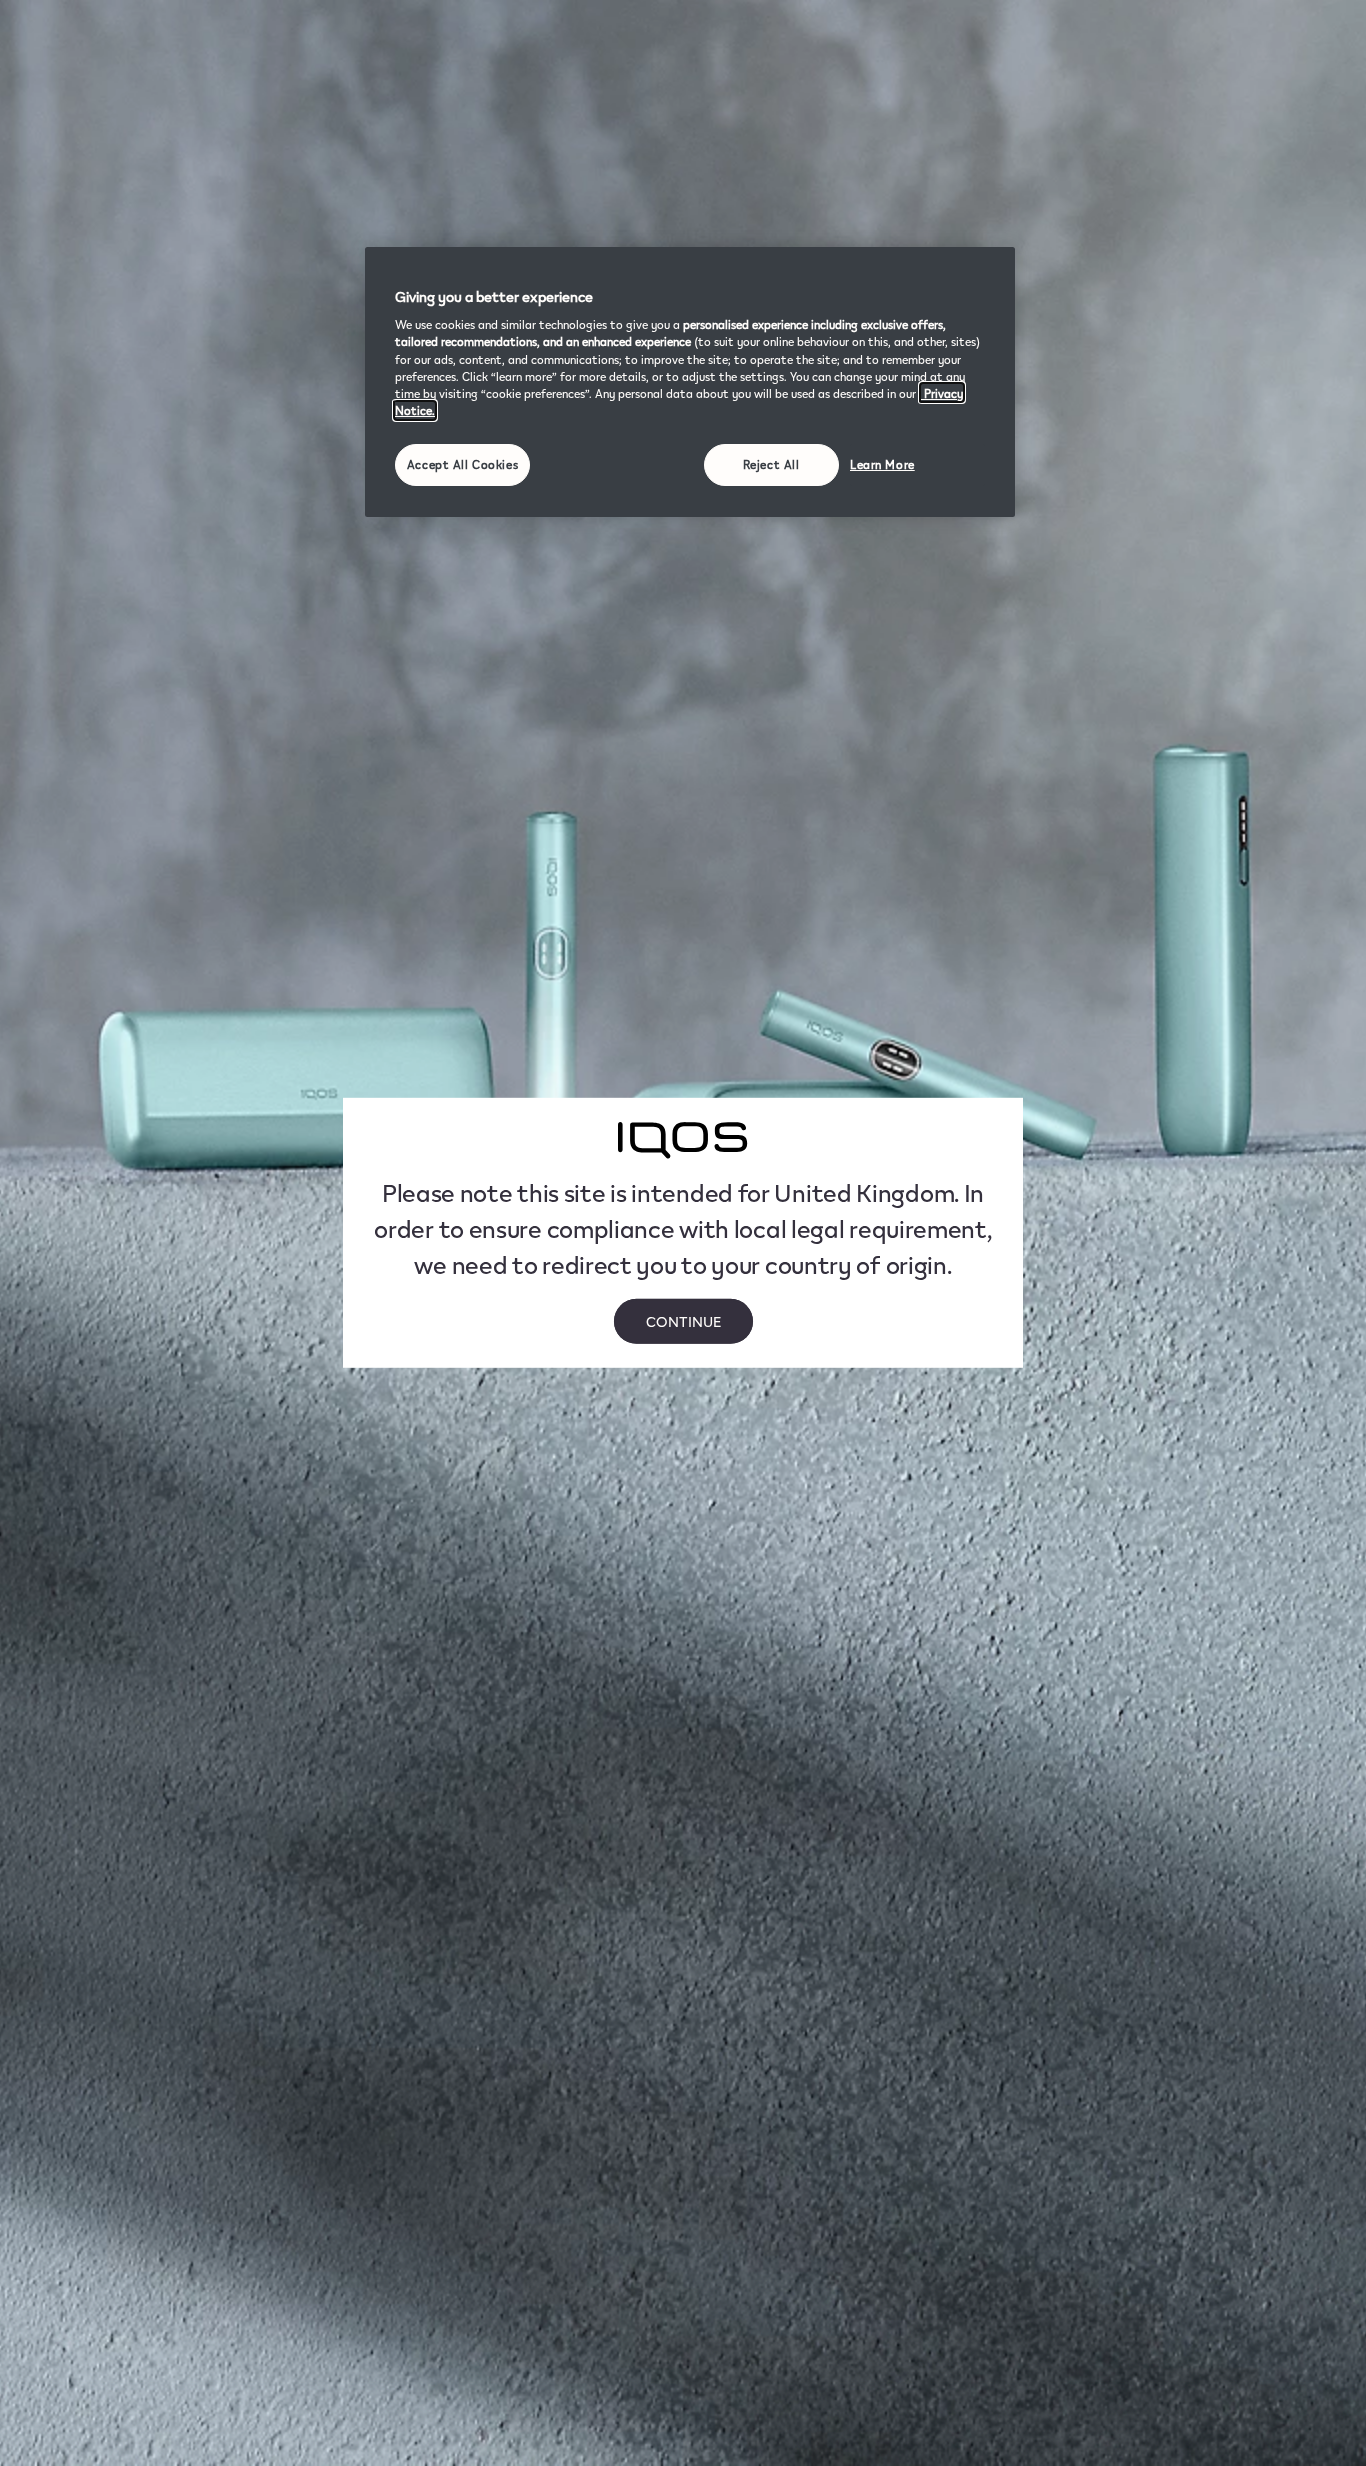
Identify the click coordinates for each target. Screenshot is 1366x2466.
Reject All (771, 464)
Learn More (882, 464)
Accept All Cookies (462, 464)
